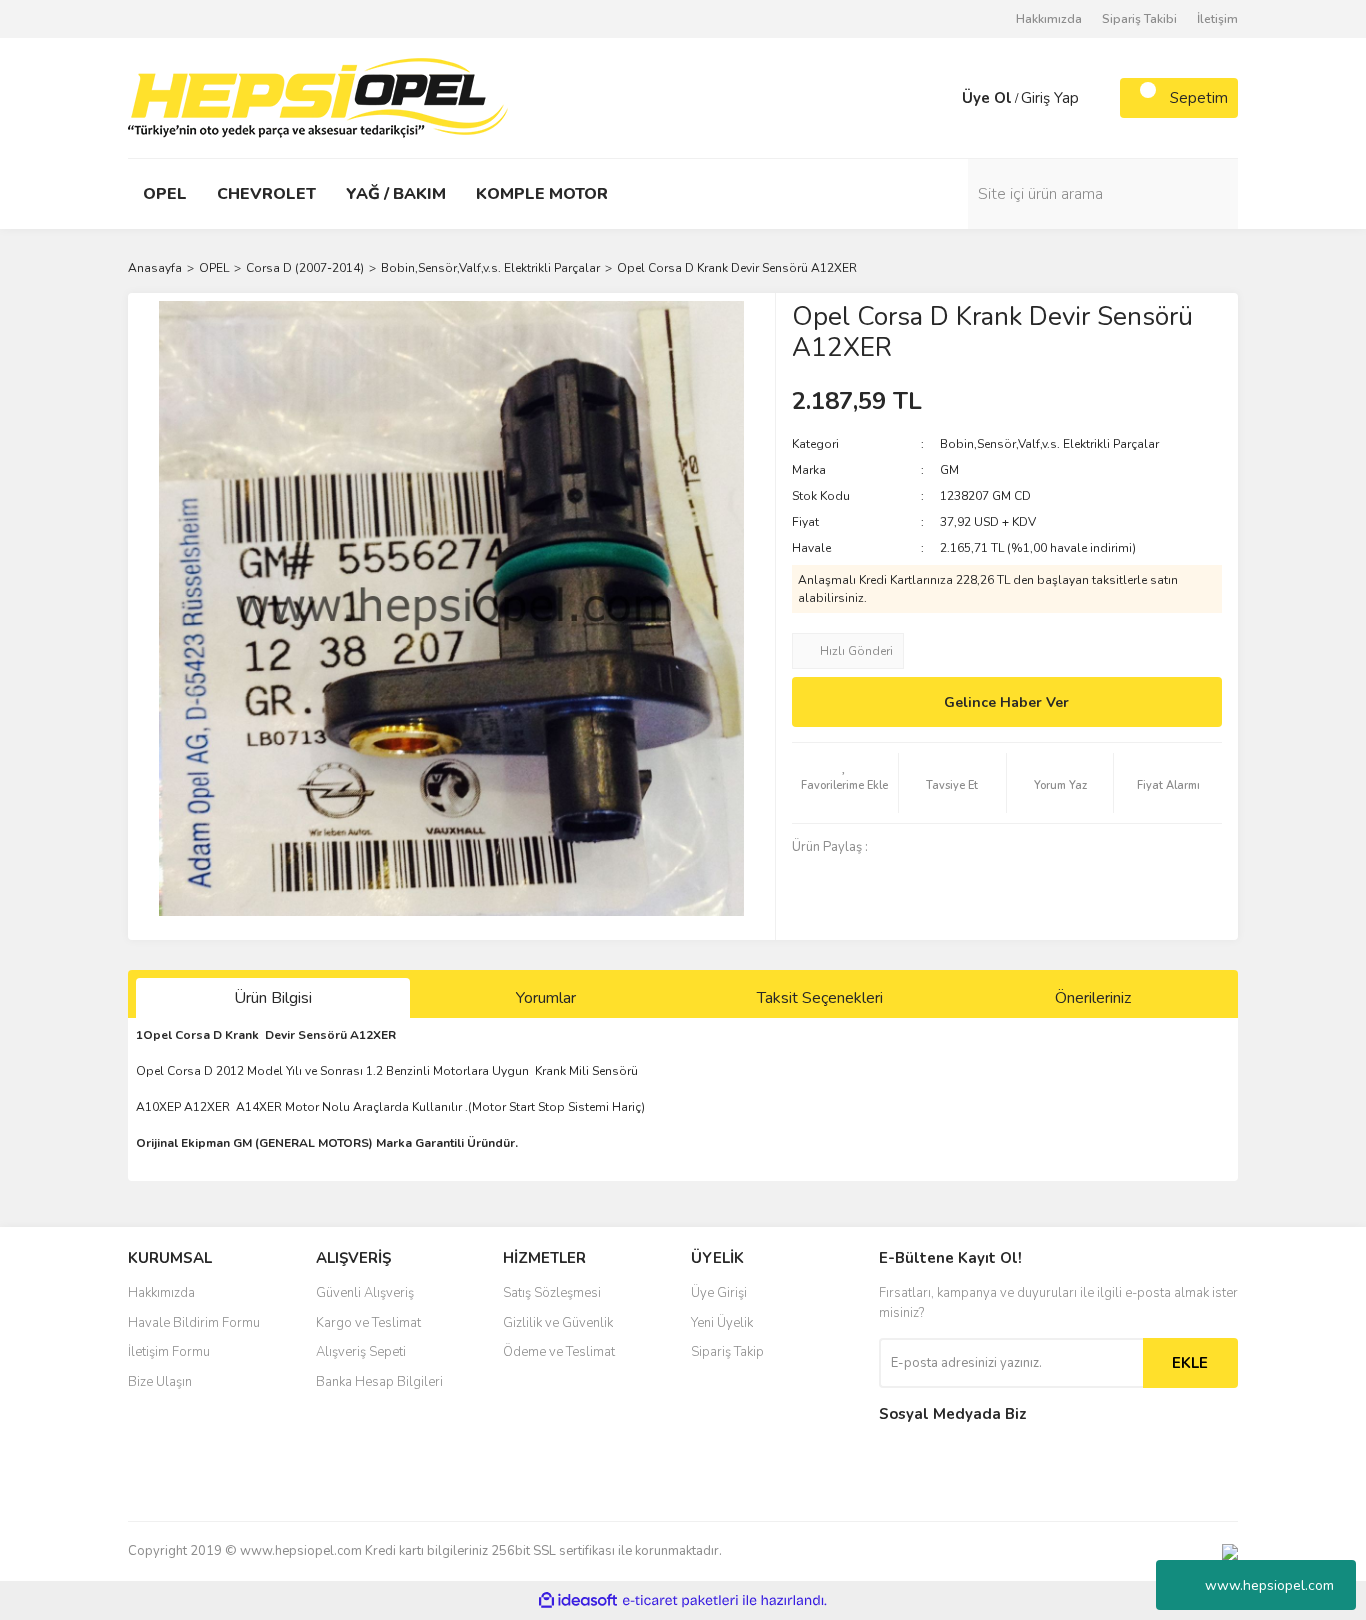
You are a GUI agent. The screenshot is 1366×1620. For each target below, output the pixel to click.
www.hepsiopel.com (1269, 1585)
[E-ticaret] (680, 1601)
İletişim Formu (169, 1352)
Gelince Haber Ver (1006, 702)
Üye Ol (987, 98)
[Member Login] (942, 98)
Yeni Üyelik (722, 1323)
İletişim (1217, 19)
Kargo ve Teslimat (368, 1323)
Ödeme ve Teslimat (559, 1352)
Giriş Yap (1050, 98)
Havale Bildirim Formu (194, 1323)
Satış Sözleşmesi (552, 1293)
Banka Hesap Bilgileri (379, 1382)
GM (949, 470)
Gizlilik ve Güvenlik (558, 1323)
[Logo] (318, 97)
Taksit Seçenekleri (820, 998)
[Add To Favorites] (845, 783)
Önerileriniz (1093, 998)
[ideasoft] (578, 1600)
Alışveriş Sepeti (361, 1352)
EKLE (1190, 1363)
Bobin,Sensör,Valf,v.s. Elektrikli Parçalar (1049, 444)
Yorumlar (546, 998)
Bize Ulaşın (160, 1382)
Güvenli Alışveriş (365, 1293)
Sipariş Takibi (1139, 19)
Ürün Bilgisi (273, 998)
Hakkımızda (1049, 19)
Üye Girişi (719, 1293)
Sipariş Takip (727, 1352)
